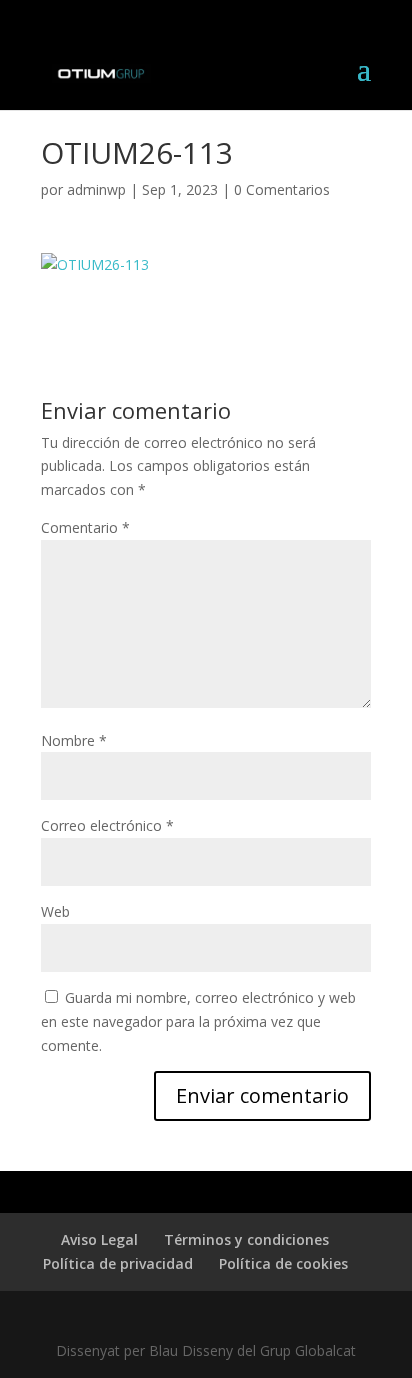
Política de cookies (283, 1263)
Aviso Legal (99, 1239)
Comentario (85, 527)
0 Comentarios (282, 189)
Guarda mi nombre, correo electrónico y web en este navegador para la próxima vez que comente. (198, 1021)
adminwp (96, 189)
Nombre (74, 740)
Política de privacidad (118, 1263)
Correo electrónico (107, 825)
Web (55, 911)
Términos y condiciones (246, 1239)
